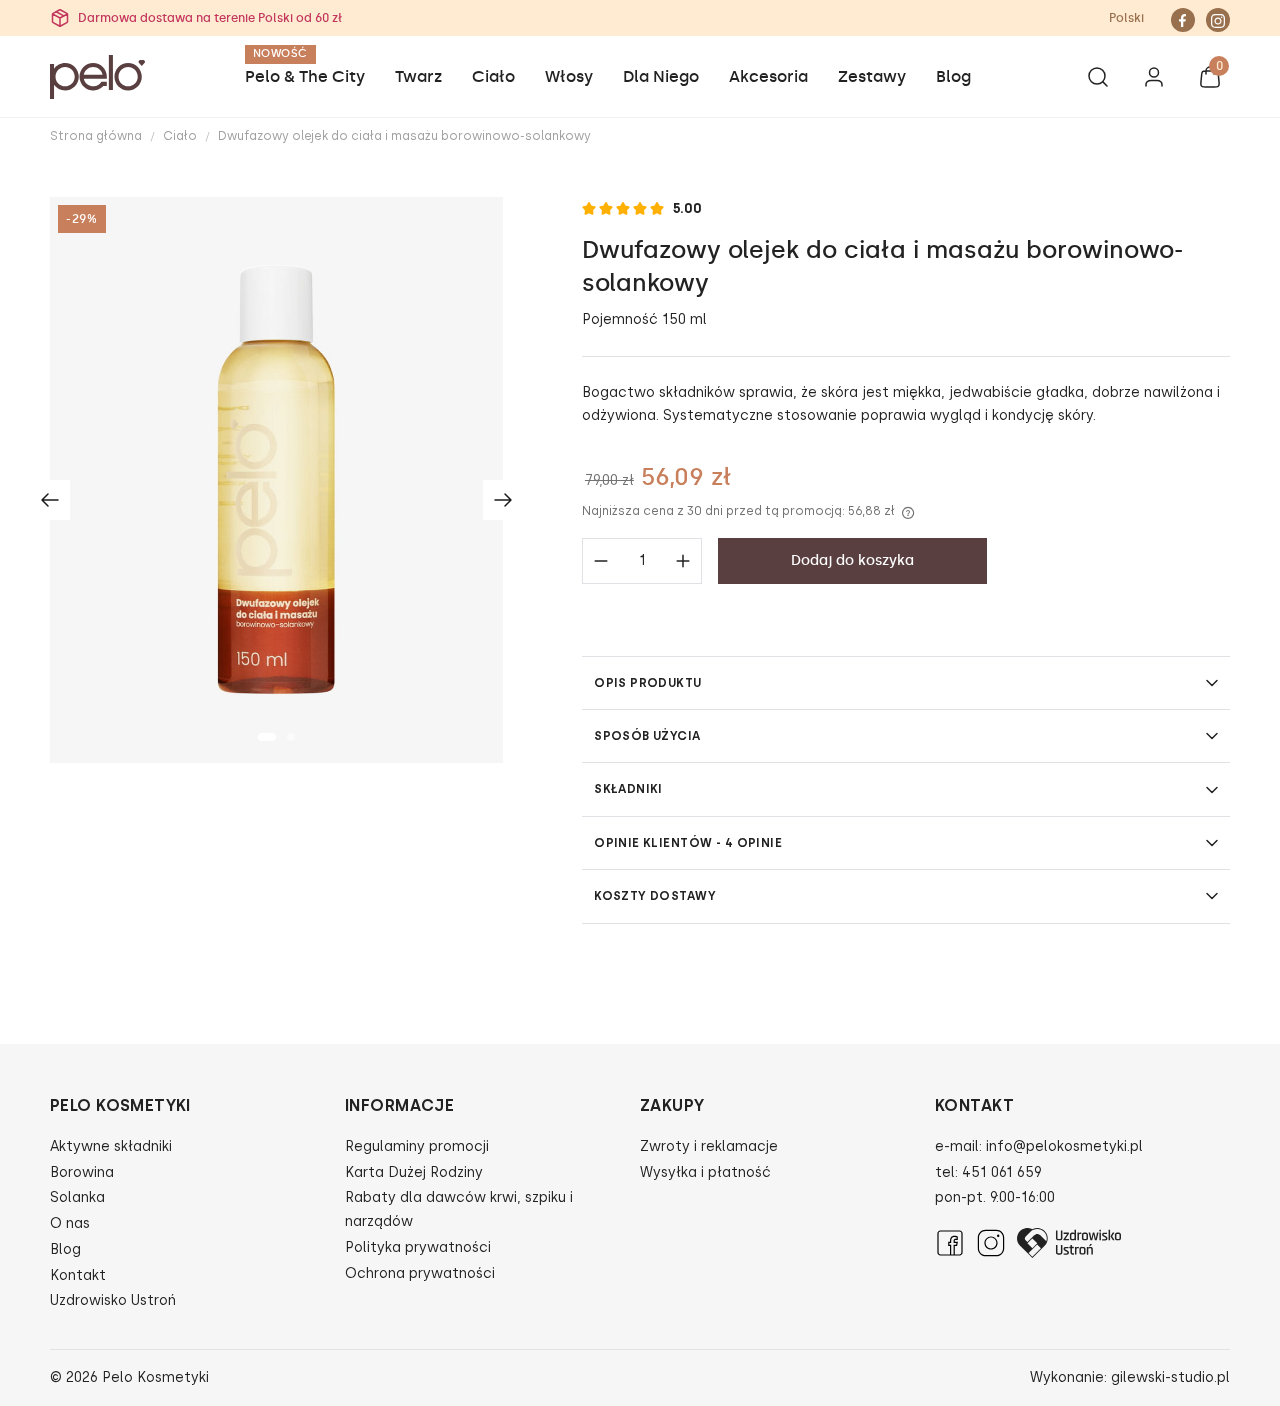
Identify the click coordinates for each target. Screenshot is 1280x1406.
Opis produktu (647, 683)
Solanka (77, 1197)
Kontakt (78, 1275)
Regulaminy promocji (417, 1146)
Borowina (82, 1172)
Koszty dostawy (655, 896)
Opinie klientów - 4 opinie (688, 843)
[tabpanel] (276, 480)
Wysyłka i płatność (705, 1172)
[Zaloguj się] (1154, 81)
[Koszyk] (1210, 81)
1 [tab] (267, 737)
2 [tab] (291, 737)
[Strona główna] (97, 77)
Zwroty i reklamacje (709, 1146)
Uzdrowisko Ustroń (113, 1300)
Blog (65, 1249)
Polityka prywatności (418, 1247)
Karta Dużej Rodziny (414, 1172)
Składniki (628, 789)
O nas (70, 1223)
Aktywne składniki (111, 1146)
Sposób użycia (647, 736)
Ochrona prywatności (420, 1273)
